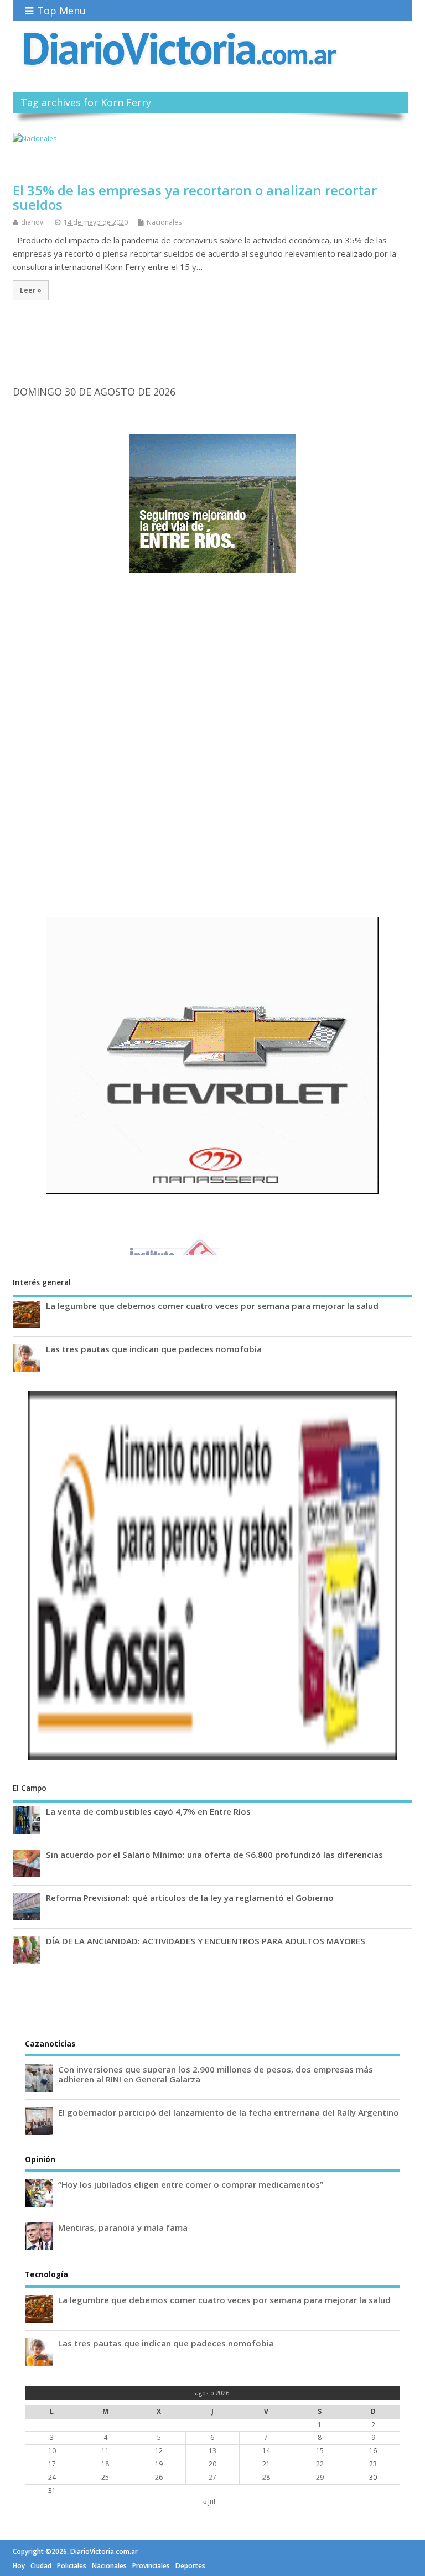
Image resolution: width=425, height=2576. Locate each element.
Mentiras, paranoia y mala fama (123, 2227)
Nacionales (164, 222)
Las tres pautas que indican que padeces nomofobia (154, 1349)
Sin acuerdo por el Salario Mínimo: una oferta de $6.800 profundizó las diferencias (214, 1855)
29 (320, 2477)
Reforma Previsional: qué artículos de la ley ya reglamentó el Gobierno (190, 1898)
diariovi (33, 222)
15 (320, 2451)
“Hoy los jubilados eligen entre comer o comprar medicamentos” (191, 2184)
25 (105, 2477)
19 (159, 2464)
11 (105, 2451)
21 (266, 2464)
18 (105, 2464)
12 (159, 2451)
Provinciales (151, 2566)
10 (52, 2451)
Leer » (31, 290)
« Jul (209, 2502)
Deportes (190, 2566)
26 (159, 2477)
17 (52, 2464)
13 (212, 2451)
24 (52, 2477)
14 (266, 2451)
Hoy (19, 2566)
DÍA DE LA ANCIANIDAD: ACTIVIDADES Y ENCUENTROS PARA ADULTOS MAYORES (206, 1941)
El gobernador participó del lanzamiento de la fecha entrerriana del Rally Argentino (229, 2112)
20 (212, 2464)
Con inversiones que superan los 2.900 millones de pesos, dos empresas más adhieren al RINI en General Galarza (216, 2074)
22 (320, 2464)
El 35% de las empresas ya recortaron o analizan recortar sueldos (195, 197)
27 (212, 2477)
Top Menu (61, 11)
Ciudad (41, 2566)
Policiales (72, 2566)
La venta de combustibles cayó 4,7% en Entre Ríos (148, 1811)
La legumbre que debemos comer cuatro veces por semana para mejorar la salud (212, 1306)
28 (266, 2477)
